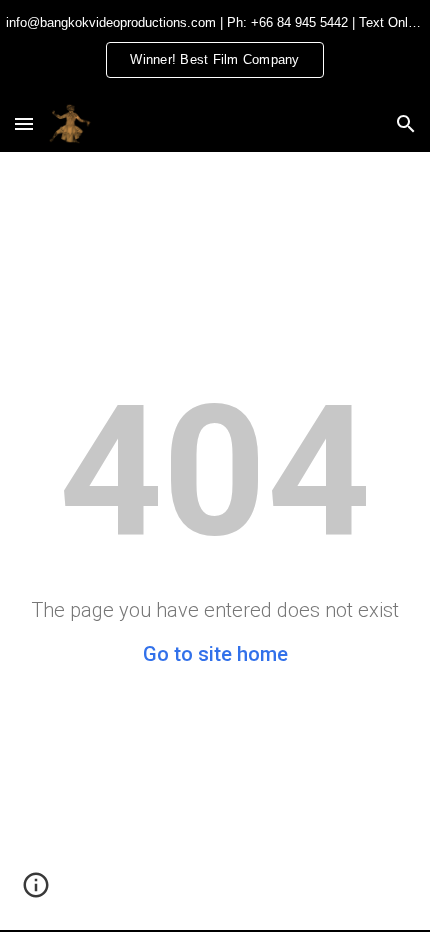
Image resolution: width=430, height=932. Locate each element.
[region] (215, 48)
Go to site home (215, 654)
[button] (24, 123)
